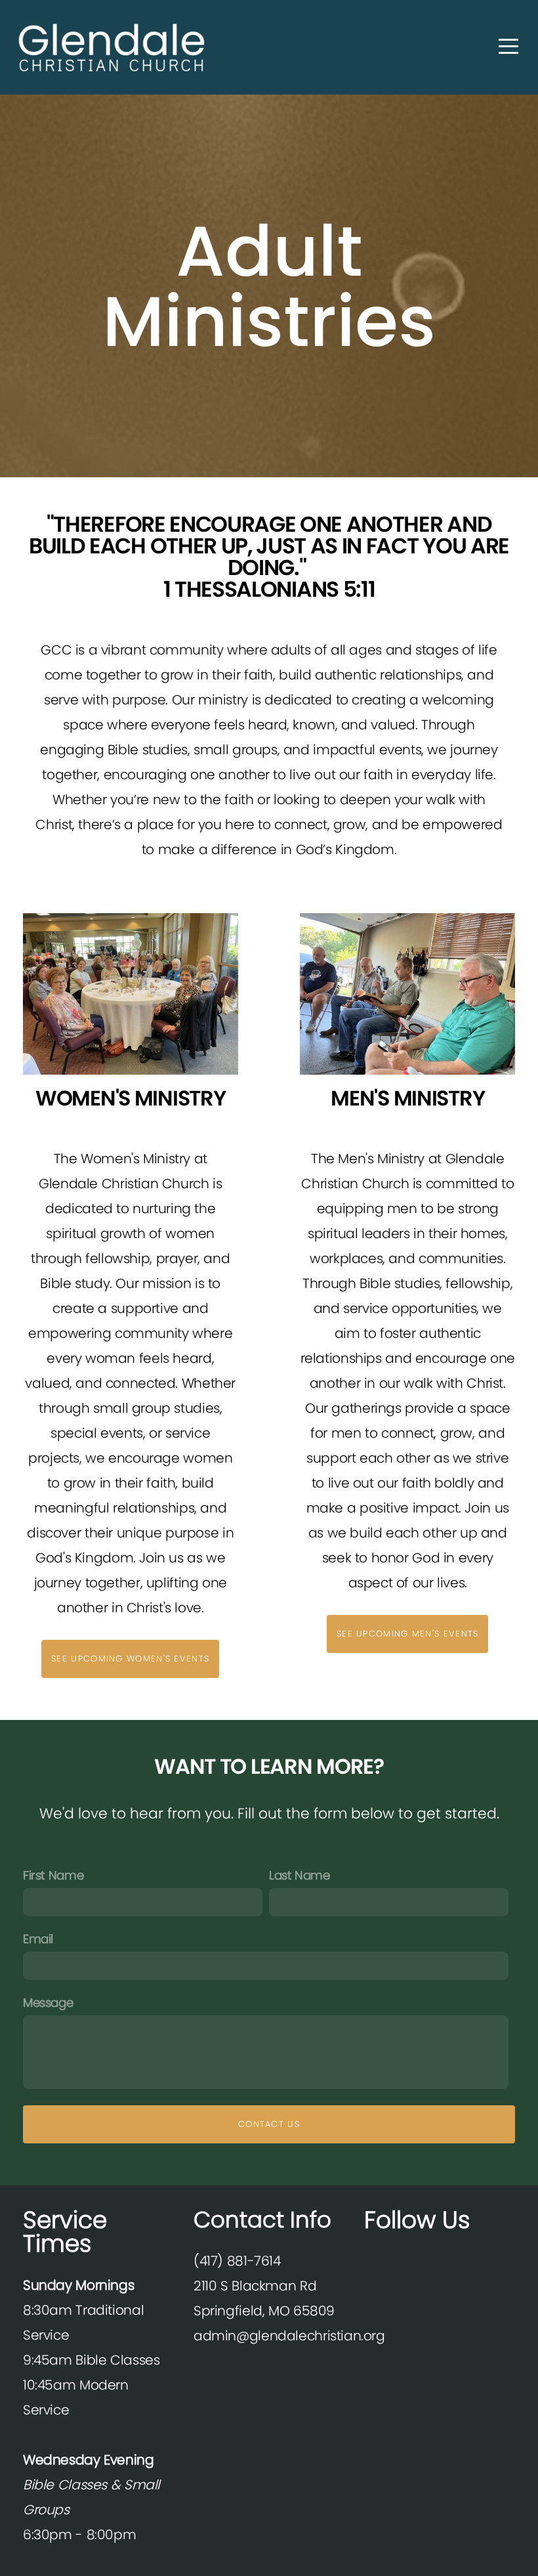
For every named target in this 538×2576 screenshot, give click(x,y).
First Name (53, 1875)
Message (48, 2003)
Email (38, 1939)
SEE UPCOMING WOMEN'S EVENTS (130, 1659)
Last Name (300, 1875)
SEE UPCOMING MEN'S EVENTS (408, 1634)
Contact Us (269, 2124)
